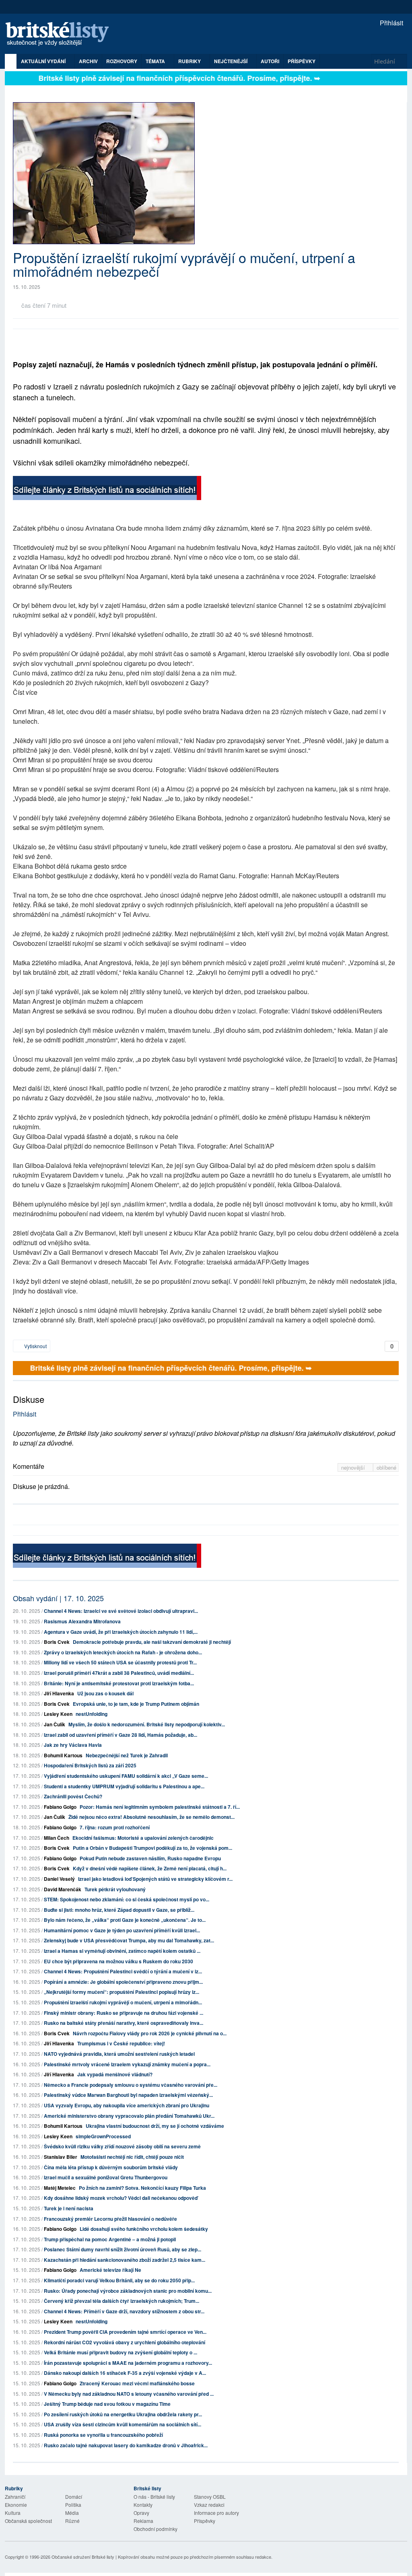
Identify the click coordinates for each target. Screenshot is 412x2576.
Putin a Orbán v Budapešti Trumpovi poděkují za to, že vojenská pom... (152, 1848)
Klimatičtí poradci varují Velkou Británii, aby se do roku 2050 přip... (119, 2280)
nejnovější (354, 1467)
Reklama (143, 2521)
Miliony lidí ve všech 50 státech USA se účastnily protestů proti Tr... (120, 1662)
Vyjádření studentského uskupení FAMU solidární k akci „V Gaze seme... (126, 1776)
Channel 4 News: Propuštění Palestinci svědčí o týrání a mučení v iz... (123, 1971)
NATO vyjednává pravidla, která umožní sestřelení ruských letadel (119, 2054)
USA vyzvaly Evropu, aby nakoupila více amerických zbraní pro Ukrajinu (127, 2105)
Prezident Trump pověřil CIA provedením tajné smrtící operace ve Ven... (125, 2332)
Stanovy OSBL (210, 2497)
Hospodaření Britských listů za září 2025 (90, 1765)
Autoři (270, 61)
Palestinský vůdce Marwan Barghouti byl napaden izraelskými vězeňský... (128, 2095)
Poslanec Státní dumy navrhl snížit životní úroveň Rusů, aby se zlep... (123, 2249)
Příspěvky (302, 61)
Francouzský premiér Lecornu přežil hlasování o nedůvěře (110, 2219)
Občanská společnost (28, 2521)
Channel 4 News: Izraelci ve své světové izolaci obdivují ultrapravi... (121, 1611)
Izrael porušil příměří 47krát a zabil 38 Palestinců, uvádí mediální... (119, 1673)
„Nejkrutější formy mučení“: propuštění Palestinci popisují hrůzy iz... (122, 1992)
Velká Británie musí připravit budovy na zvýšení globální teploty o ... (121, 2352)
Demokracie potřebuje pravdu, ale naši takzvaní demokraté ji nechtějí (152, 1642)
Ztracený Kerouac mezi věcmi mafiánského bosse (137, 2383)
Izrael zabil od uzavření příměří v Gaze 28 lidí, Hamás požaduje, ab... (121, 1735)
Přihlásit (391, 23)
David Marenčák (63, 1889)
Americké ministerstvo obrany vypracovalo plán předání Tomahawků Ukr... (129, 2116)
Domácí (74, 2497)
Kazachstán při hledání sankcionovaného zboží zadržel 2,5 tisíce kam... (125, 2260)
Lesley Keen (58, 1714)
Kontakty (143, 2505)
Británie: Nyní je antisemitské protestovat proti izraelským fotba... (119, 1683)
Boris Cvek (57, 1642)
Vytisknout (35, 1346)
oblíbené (386, 1467)
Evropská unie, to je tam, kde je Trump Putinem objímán (136, 1704)
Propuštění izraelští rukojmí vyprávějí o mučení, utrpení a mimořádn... (123, 2002)
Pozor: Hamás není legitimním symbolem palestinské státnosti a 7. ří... (160, 1807)
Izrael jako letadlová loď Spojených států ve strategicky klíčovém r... (155, 1879)
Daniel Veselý (59, 1879)
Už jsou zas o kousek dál (105, 1693)
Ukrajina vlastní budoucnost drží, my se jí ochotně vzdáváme (155, 2126)
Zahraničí (15, 2497)
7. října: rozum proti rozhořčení (115, 1827)
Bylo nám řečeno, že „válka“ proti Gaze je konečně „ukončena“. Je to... (125, 1920)
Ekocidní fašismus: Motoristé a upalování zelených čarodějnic (143, 1838)
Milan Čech (57, 1838)
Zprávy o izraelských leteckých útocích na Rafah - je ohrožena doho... (123, 1652)
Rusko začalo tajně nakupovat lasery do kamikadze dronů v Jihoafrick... (126, 2445)
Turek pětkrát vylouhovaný (115, 1889)
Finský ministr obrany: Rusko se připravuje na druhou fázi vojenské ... (124, 2013)
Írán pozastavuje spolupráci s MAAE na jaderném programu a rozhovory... (128, 2363)
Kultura (13, 2513)
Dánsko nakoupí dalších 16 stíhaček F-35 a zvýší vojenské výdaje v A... (125, 2373)
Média (72, 2513)
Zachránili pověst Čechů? (73, 1796)
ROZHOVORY (122, 61)
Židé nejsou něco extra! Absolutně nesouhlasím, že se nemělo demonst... (151, 1817)
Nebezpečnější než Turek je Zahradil (127, 1755)
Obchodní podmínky (156, 2529)
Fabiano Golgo (60, 1807)
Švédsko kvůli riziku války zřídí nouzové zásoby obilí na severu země (122, 2146)
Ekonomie (16, 2505)
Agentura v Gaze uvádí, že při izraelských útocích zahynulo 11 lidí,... (121, 1632)
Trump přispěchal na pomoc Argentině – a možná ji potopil (110, 2239)
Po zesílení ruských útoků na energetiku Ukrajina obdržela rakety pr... (123, 2414)
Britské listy (61, 34)
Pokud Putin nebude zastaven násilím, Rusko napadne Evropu (150, 1858)
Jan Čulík (55, 1724)
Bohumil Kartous (63, 1755)
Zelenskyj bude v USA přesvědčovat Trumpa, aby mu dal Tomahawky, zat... (129, 1940)
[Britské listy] (107, 489)
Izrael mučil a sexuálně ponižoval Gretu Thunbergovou (106, 2177)
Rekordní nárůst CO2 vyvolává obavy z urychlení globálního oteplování (125, 2342)
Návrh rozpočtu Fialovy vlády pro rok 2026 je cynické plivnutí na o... (150, 2033)
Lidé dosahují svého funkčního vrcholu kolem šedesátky (144, 2229)
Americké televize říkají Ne (110, 2270)
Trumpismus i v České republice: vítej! (121, 2043)
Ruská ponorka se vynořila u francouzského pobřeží (103, 2435)
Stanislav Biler (61, 2157)
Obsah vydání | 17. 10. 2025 (58, 1598)
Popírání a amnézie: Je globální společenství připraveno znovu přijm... (123, 1982)
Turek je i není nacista (69, 2208)
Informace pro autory (216, 2513)
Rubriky (190, 61)
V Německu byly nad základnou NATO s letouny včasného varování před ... (129, 2394)
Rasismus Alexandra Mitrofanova (82, 1621)
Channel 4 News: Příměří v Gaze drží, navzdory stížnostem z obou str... (124, 2311)
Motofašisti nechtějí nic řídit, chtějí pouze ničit (132, 2157)
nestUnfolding (92, 1714)
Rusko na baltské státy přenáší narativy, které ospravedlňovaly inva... (124, 2023)
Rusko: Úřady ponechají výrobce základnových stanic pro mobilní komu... (128, 2291)
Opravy (141, 2513)
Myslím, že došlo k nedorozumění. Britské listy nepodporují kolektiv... (147, 1724)
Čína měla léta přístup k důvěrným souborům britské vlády (111, 2167)
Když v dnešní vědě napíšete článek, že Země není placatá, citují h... (150, 1868)
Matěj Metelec (60, 2188)
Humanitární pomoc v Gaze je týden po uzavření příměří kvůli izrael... (122, 1930)
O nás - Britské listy (154, 2497)
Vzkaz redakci (209, 2505)
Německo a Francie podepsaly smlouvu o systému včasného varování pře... (131, 2085)
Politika (73, 2505)
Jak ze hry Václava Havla (73, 1745)
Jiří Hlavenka (59, 1693)
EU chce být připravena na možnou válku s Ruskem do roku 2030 (118, 1961)
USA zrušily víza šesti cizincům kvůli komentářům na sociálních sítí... (123, 2424)
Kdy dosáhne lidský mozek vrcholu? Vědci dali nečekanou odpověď (121, 2198)
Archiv (88, 61)
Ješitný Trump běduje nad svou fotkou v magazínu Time (107, 2404)
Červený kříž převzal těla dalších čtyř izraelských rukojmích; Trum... (122, 2301)
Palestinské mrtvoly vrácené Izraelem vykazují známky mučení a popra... (127, 2064)
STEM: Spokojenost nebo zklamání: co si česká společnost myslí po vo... (127, 1899)
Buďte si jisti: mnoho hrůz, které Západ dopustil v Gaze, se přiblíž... (119, 1910)
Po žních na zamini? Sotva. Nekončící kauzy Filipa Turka (142, 2188)
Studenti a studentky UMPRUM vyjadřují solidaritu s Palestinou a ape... (124, 1786)
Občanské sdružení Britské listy (83, 2557)
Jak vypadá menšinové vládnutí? (115, 2074)
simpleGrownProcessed (103, 2136)
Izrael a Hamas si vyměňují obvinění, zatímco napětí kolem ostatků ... (122, 1951)
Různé (72, 2521)
